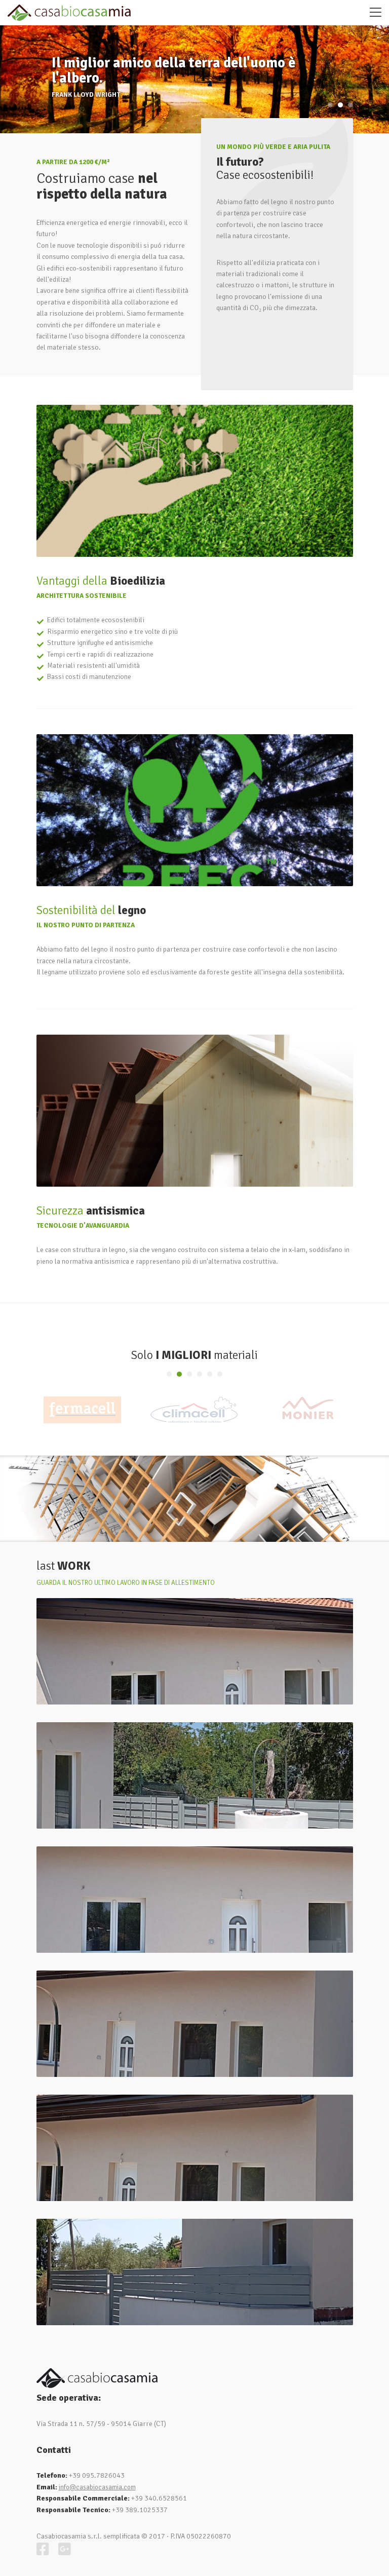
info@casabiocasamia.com (97, 2487)
